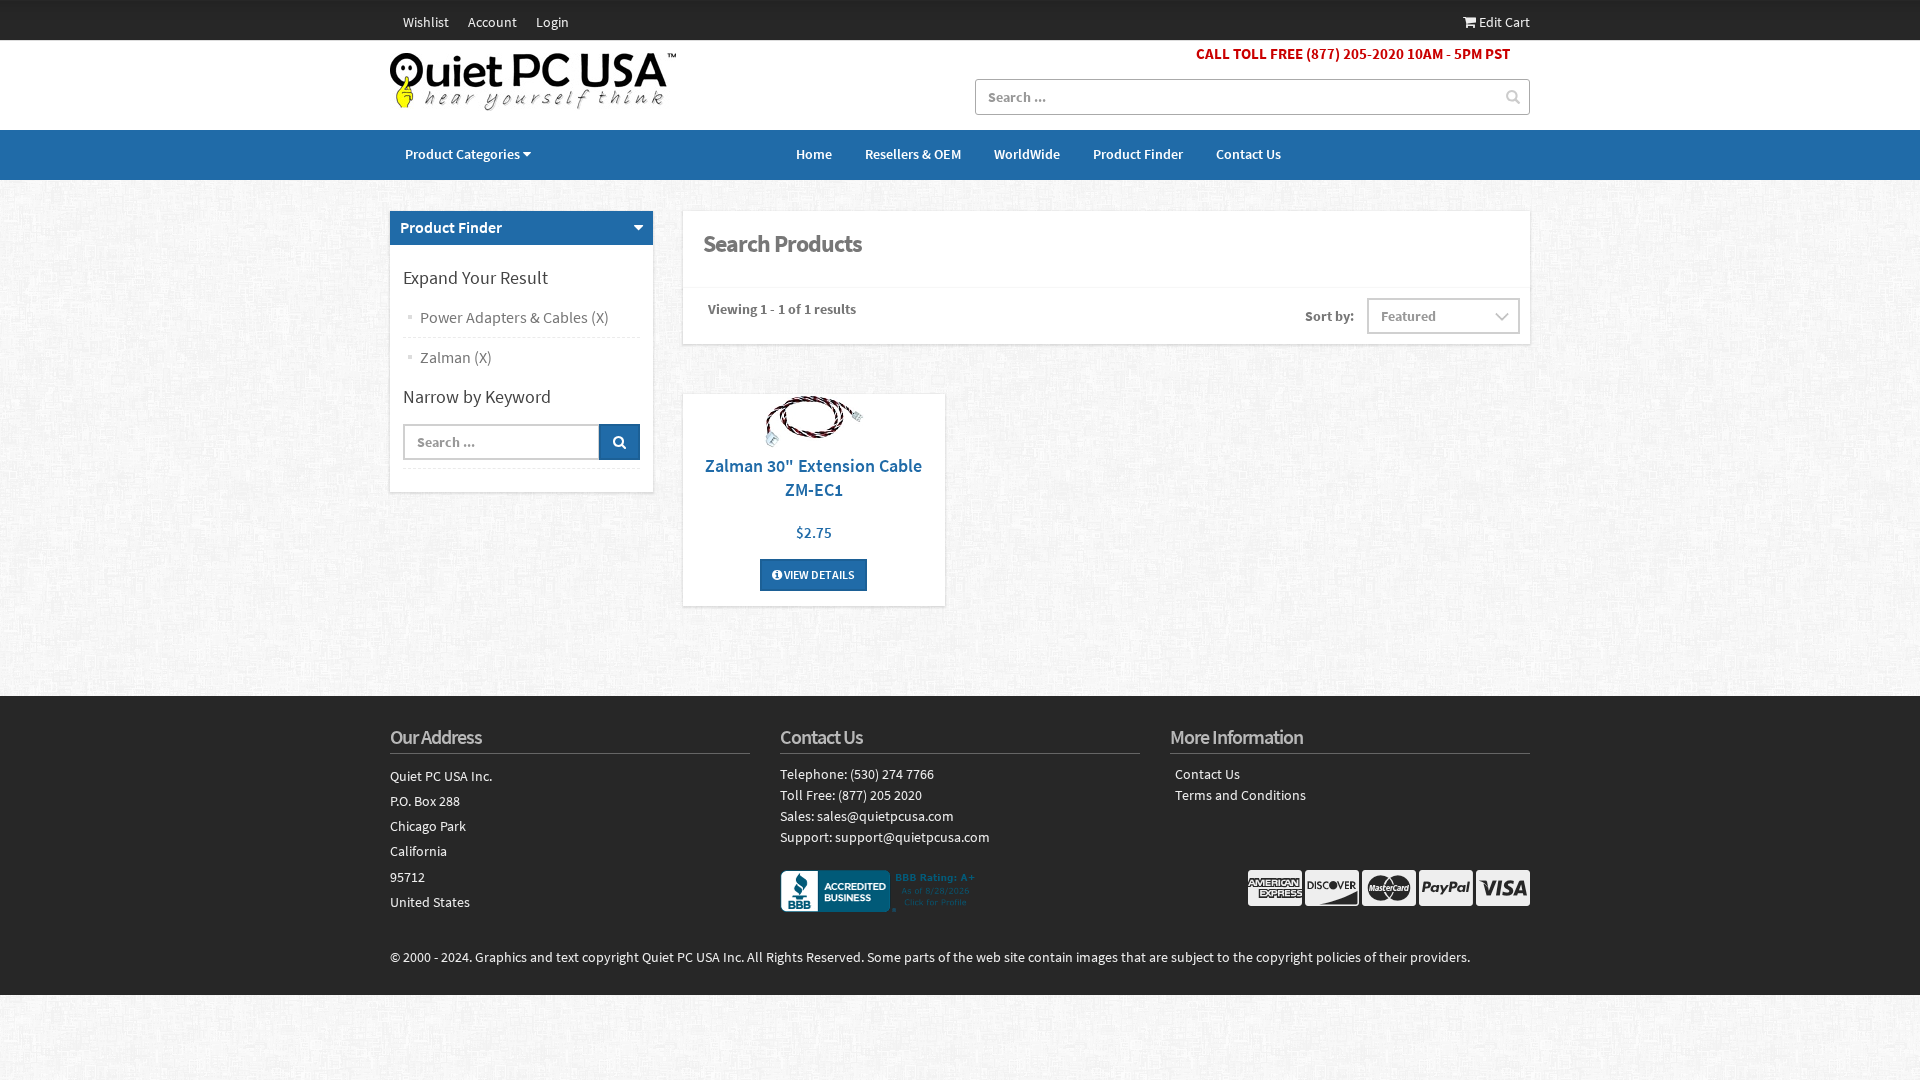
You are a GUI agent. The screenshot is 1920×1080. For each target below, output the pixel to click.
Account (492, 22)
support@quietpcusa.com (912, 837)
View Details (818, 574)
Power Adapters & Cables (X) (514, 317)
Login (552, 22)
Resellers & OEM (913, 154)
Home (814, 154)
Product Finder (1138, 154)
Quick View (814, 423)
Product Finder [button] (451, 227)
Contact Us (1248, 154)
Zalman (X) (456, 357)
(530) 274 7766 (892, 774)
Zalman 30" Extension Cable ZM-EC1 (813, 477)
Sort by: (1329, 316)
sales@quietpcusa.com (885, 816)
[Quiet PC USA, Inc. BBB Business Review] (960, 891)
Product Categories (462, 154)
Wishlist (426, 22)
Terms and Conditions (1240, 795)
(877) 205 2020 (880, 795)
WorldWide (1027, 154)
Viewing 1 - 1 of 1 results (782, 309)
